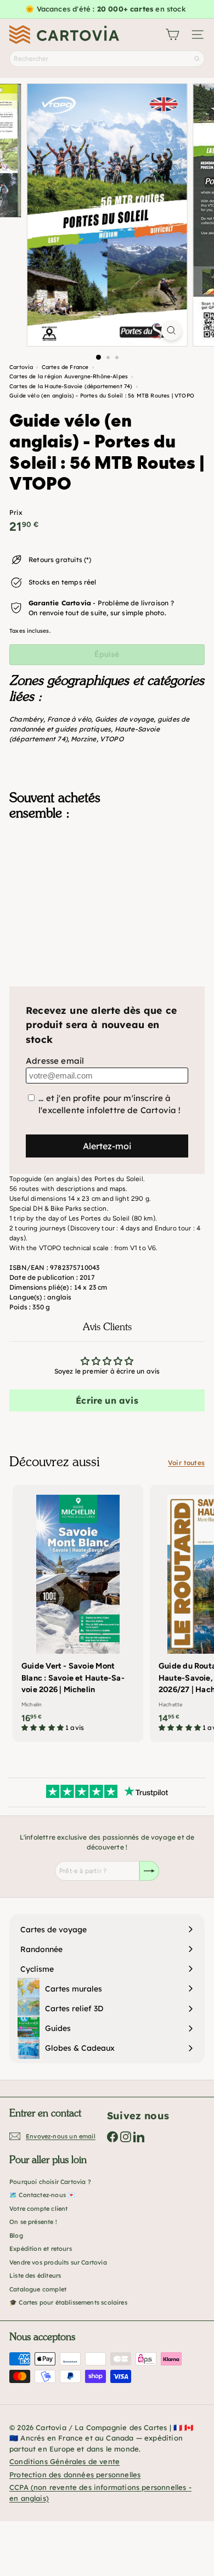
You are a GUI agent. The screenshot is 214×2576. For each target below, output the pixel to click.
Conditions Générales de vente (64, 2461)
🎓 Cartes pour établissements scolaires (68, 2302)
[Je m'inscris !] (149, 1871)
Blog (16, 2235)
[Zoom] (171, 330)
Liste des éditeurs (35, 2276)
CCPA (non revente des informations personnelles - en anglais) (100, 2493)
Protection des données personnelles (75, 2475)
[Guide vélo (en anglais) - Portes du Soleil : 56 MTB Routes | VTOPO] (107, 884)
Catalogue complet (38, 2289)
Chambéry (26, 719)
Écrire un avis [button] (107, 1400)
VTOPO (112, 739)
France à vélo (69, 719)
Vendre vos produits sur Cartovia (58, 2262)
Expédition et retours (41, 2249)
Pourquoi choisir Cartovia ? (50, 2182)
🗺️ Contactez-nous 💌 (42, 2195)
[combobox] (107, 59)
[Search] (197, 59)
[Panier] (172, 35)
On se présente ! (33, 2222)
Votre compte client (38, 2209)
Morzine (83, 739)
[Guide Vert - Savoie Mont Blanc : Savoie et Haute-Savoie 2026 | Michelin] (78, 1612)
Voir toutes (186, 1463)
